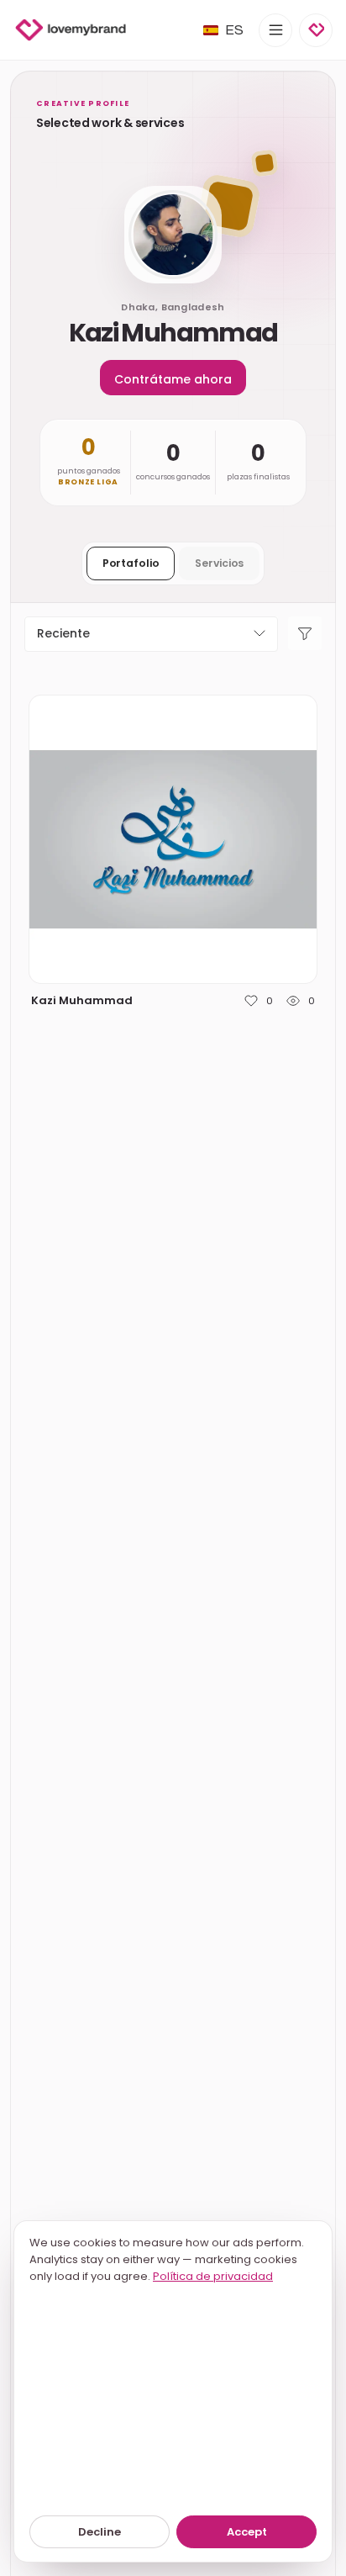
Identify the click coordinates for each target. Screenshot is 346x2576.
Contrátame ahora (173, 379)
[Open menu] (275, 30)
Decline (100, 2532)
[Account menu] (316, 30)
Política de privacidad (213, 2276)
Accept (247, 2532)
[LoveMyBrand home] (71, 30)
